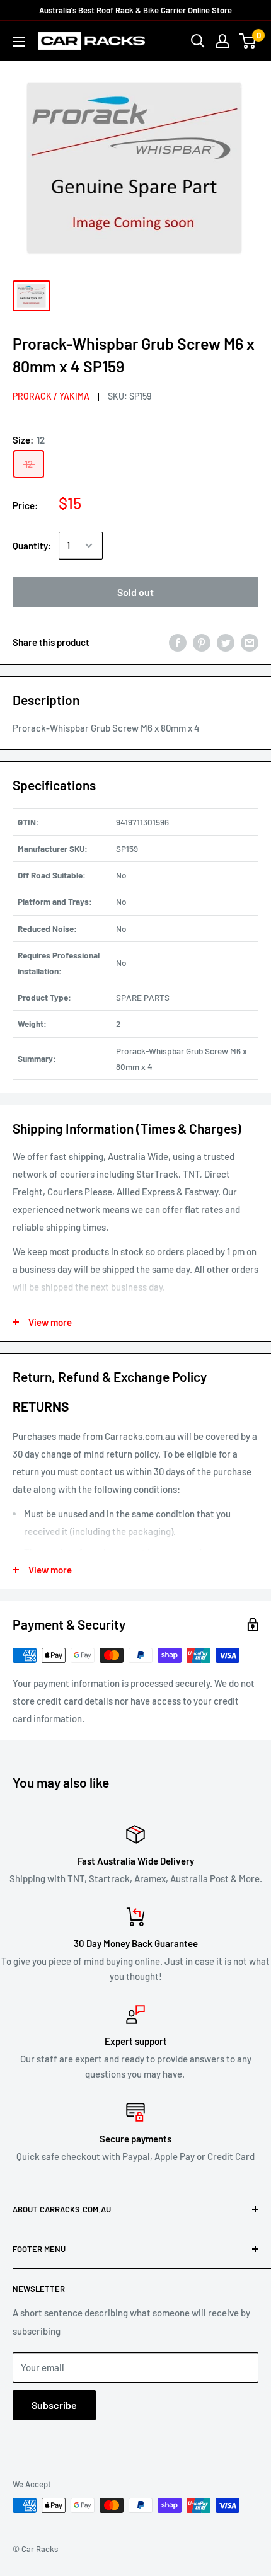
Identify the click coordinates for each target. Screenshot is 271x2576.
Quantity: (32, 546)
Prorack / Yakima (51, 396)
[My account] (222, 41)
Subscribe (54, 2405)
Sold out (135, 592)
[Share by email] (250, 642)
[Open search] (198, 41)
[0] (248, 41)
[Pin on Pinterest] (202, 642)
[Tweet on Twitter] (226, 642)
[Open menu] (19, 42)
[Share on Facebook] (178, 642)
